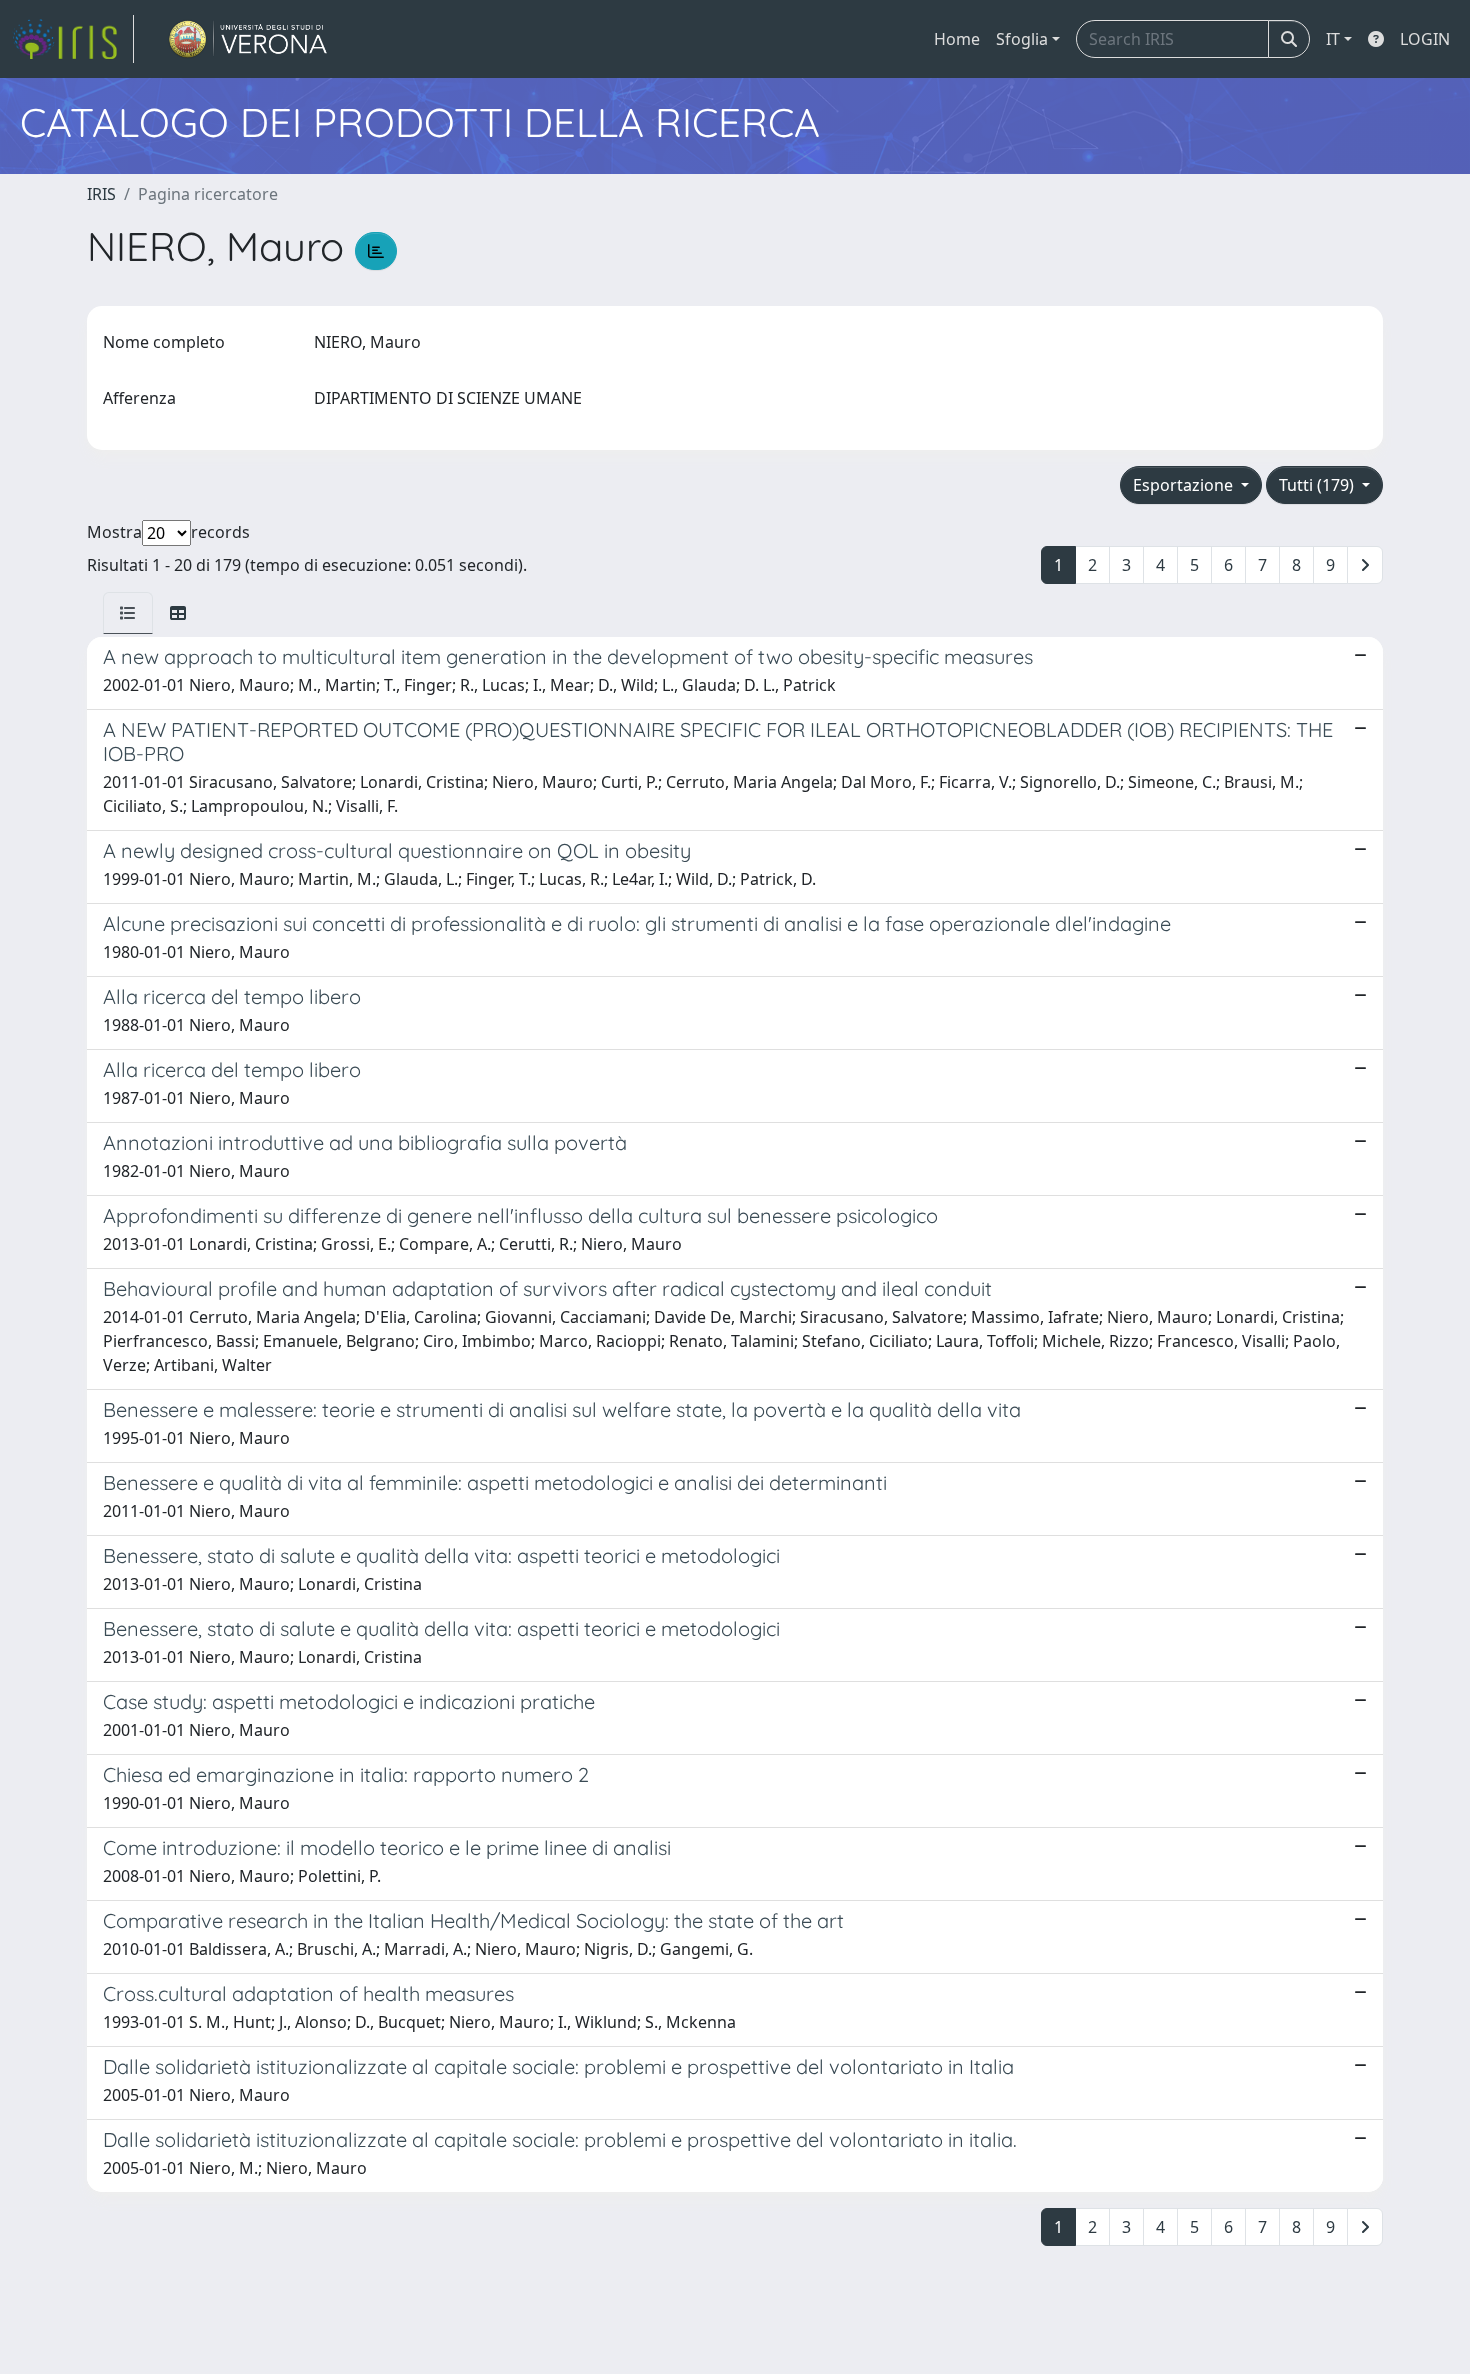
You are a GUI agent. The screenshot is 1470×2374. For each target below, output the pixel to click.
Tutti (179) (1318, 485)
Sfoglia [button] (1022, 39)
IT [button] (1333, 39)
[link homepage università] (248, 39)
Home (957, 39)
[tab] (128, 613)
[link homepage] (73, 39)
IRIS (101, 194)
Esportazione (1185, 485)
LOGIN (1425, 39)
